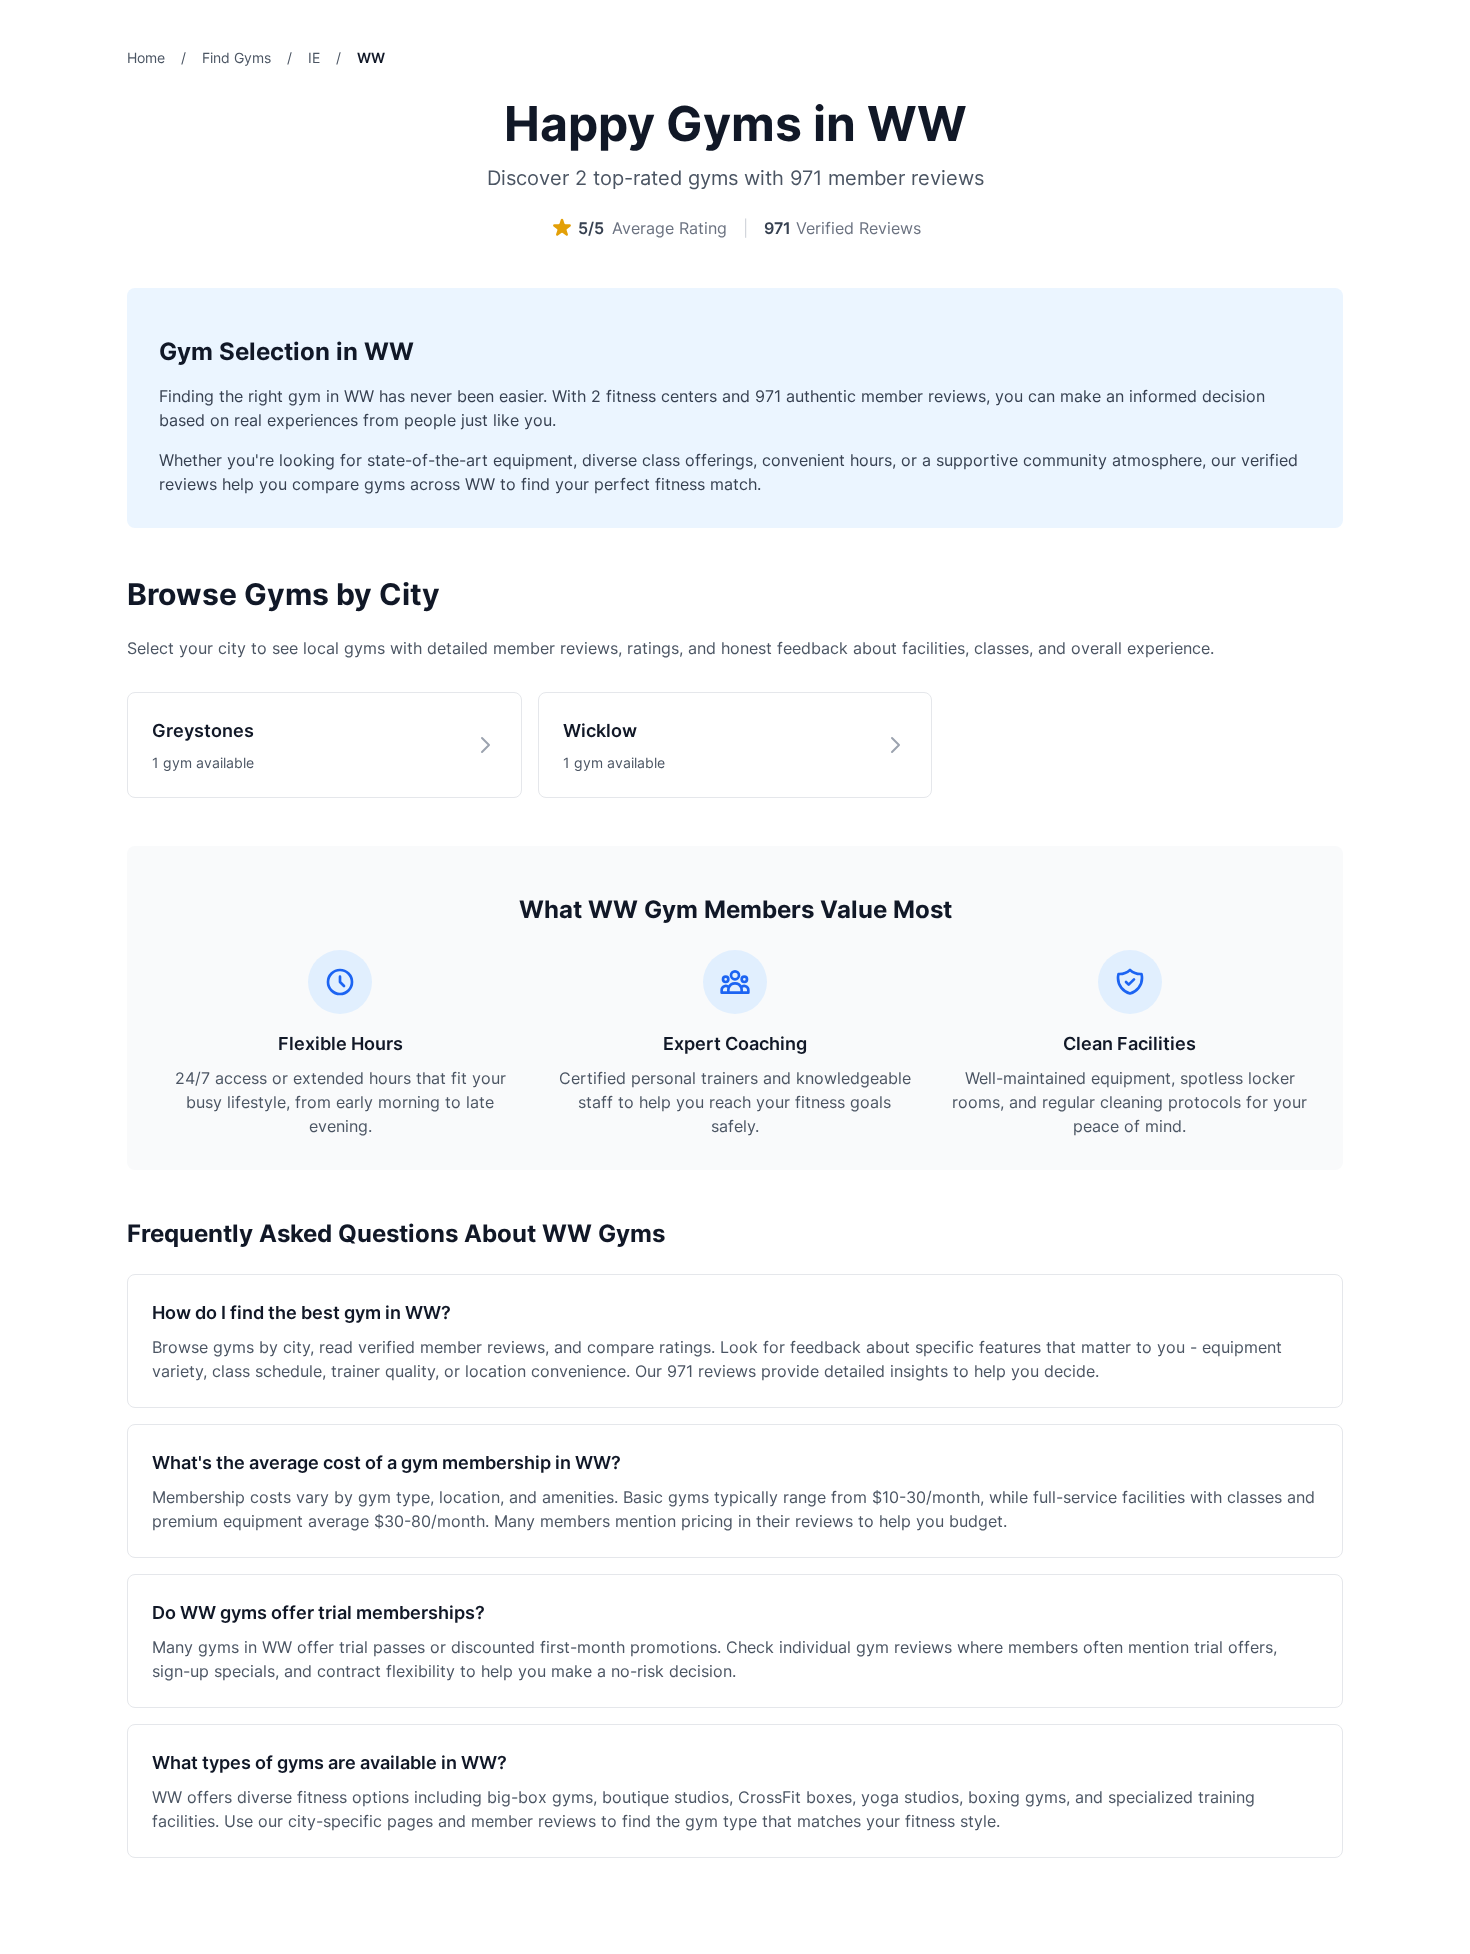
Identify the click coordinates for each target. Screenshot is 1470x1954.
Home (146, 57)
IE (314, 57)
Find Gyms (236, 57)
